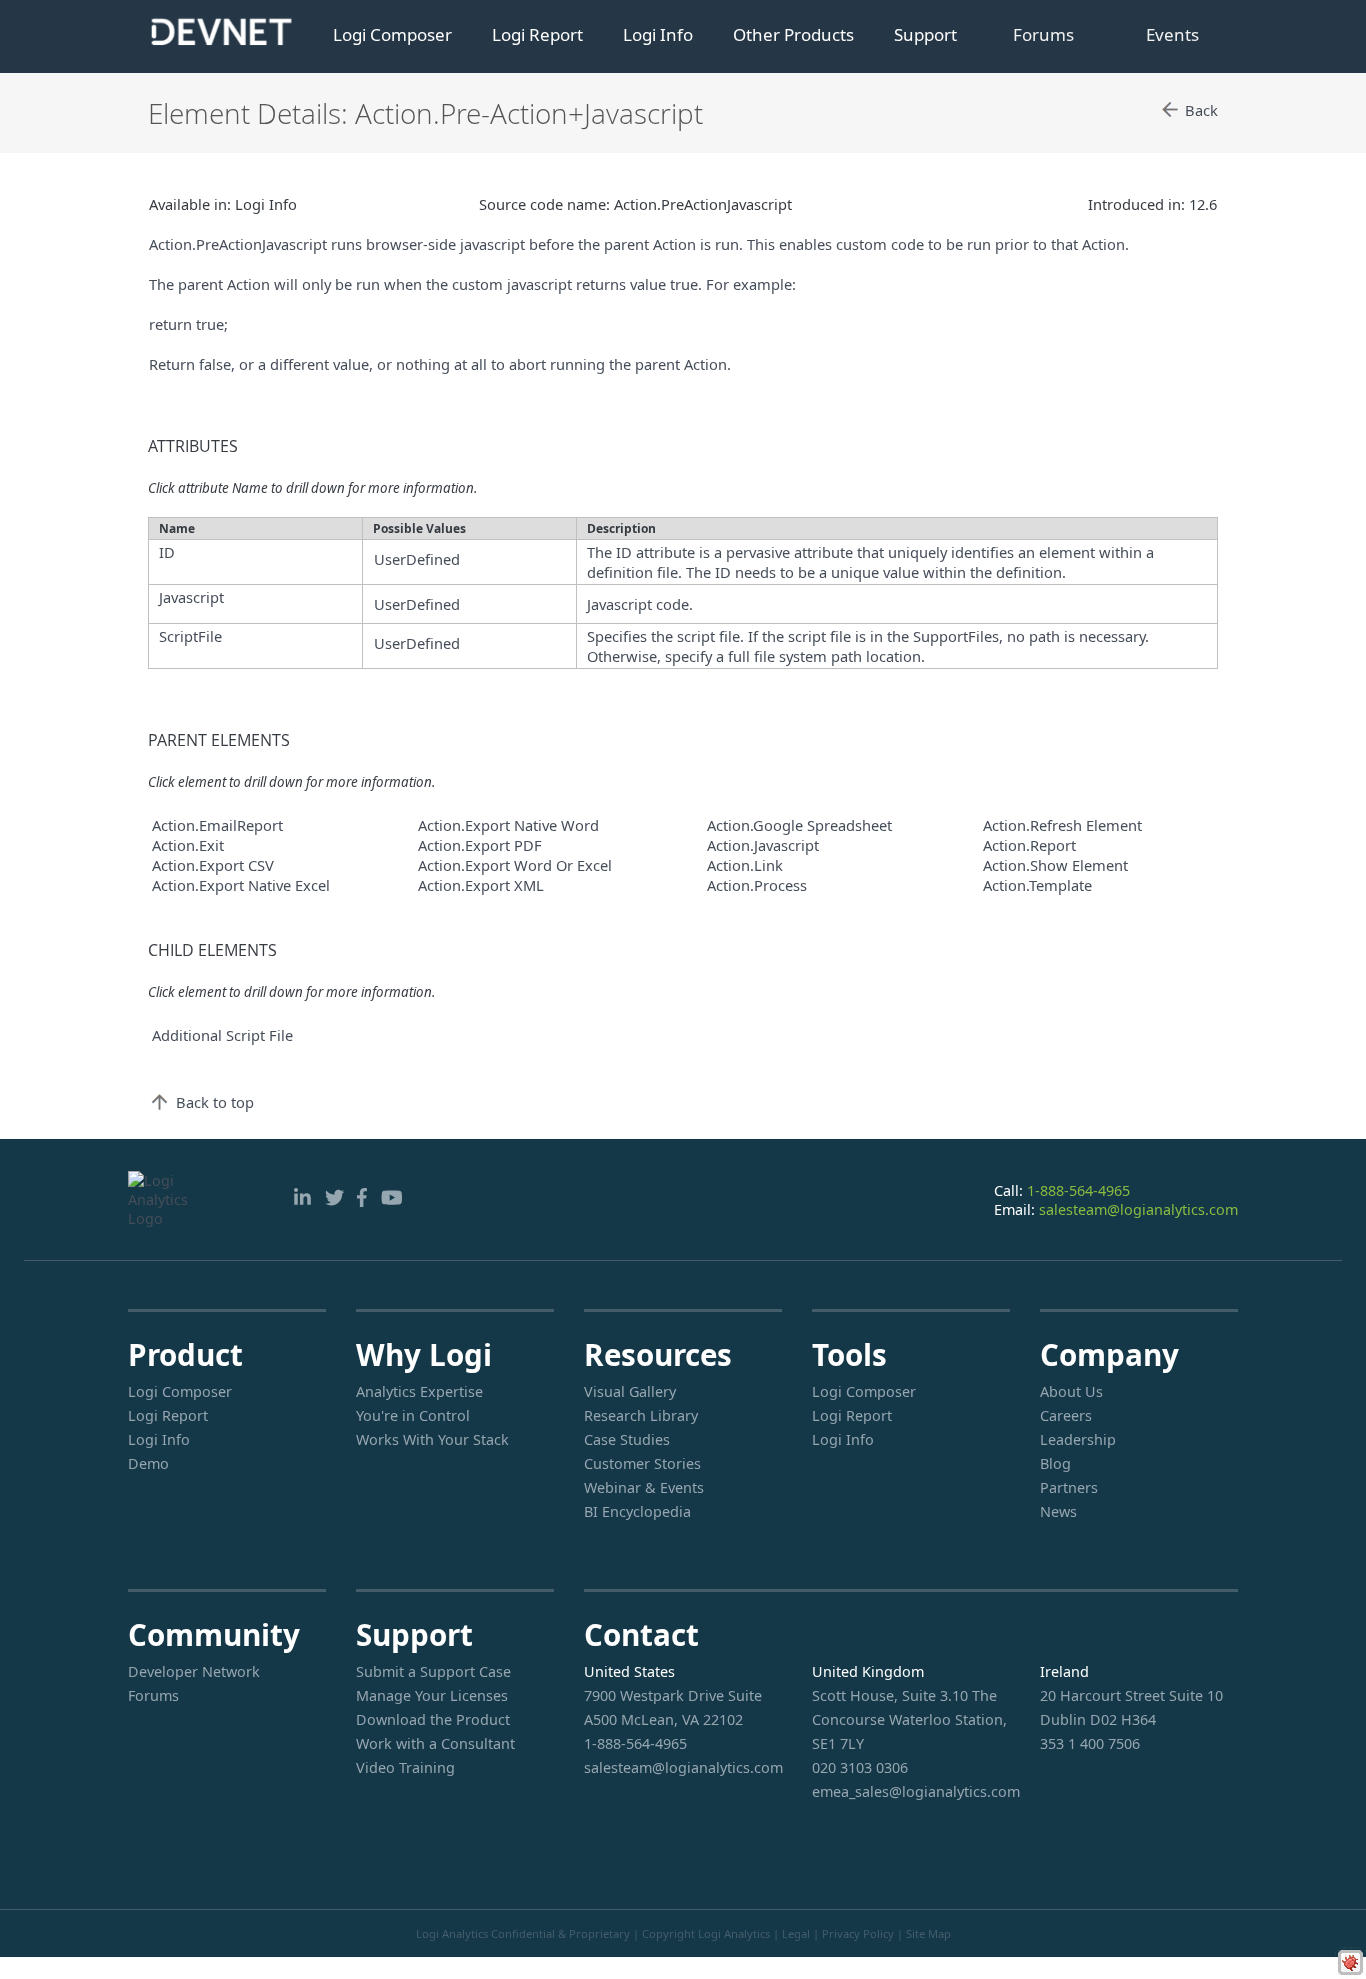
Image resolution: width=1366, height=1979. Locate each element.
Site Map (928, 1933)
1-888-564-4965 (1078, 1190)
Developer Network (194, 1671)
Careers (1066, 1415)
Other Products (793, 34)
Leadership (1078, 1439)
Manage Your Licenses (432, 1695)
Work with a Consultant (435, 1743)
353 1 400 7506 (1090, 1743)
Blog (1055, 1463)
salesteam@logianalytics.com (1138, 1209)
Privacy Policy (858, 1933)
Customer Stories (642, 1463)
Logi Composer (392, 34)
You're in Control (413, 1415)
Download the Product (433, 1719)
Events (1172, 34)
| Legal (791, 1933)
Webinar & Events (644, 1487)
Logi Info (658, 34)
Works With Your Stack (432, 1439)
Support (925, 34)
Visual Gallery (630, 1391)
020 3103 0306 (860, 1767)
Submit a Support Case (433, 1671)
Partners (1069, 1487)
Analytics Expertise (419, 1391)
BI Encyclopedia (637, 1511)
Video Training (405, 1767)
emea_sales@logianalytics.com (911, 1791)
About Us (1071, 1391)
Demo (148, 1463)
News (1058, 1511)
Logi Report (537, 34)
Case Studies (627, 1439)
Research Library (641, 1415)
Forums (1043, 34)
